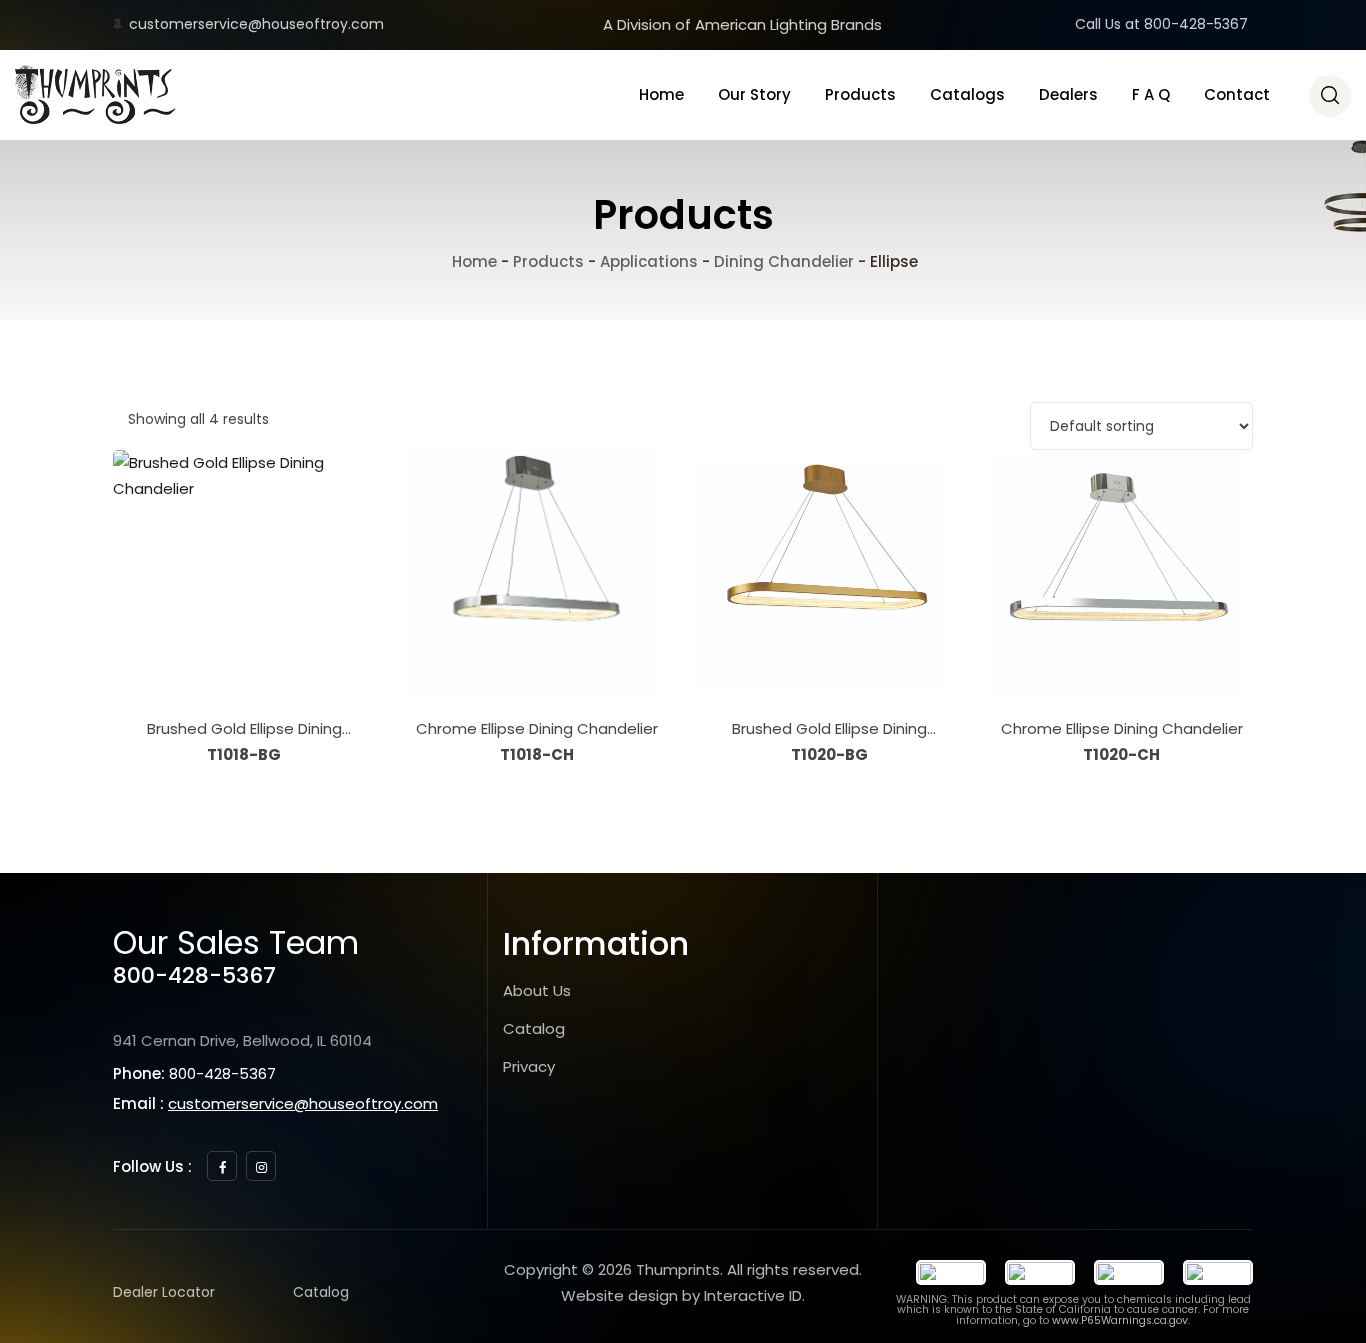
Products (860, 94)
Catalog (534, 1028)
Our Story (754, 94)
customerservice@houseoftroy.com (256, 24)
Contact (1237, 94)
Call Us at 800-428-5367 (1161, 24)
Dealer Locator (164, 1292)
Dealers (1068, 94)
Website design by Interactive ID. (683, 1295)
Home (661, 94)
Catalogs (967, 94)
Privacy (529, 1066)
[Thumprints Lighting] (95, 95)
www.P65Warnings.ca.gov (1120, 1320)
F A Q (1151, 94)
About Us (537, 990)
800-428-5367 (194, 975)
